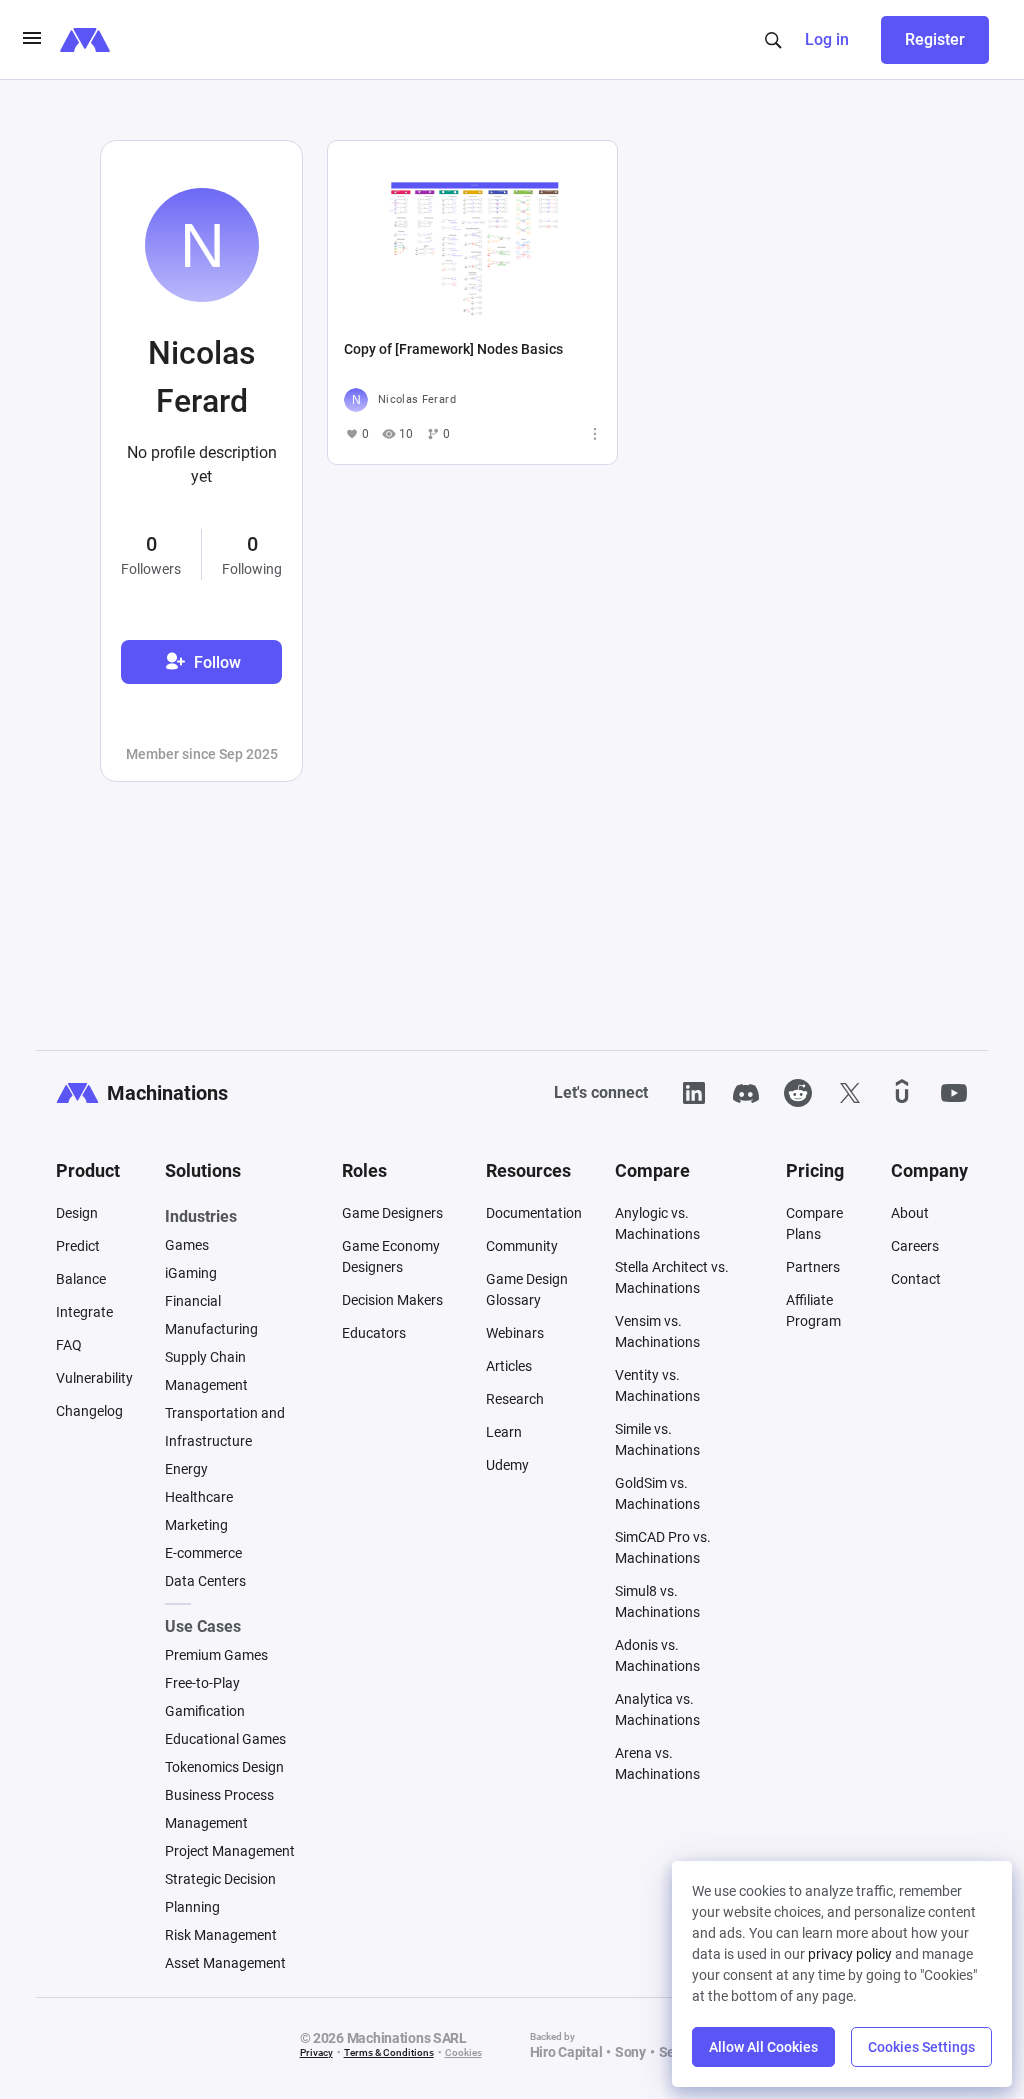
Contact (916, 1279)
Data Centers (205, 1581)
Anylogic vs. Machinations (657, 1223)
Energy (186, 1469)
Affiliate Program (813, 1310)
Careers (915, 1246)
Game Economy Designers (391, 1256)
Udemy (507, 1465)
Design (77, 1213)
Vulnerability (94, 1378)
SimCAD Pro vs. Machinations (663, 1547)
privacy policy (850, 1954)
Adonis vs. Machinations (657, 1655)
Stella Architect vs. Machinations (672, 1277)
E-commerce (203, 1553)
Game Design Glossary (527, 1289)
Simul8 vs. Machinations (657, 1601)
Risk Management (221, 1935)
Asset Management (225, 1963)
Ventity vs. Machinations (657, 1385)
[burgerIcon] (32, 40)
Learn (504, 1432)
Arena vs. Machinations (657, 1763)
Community (522, 1246)
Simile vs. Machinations (657, 1439)
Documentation (534, 1213)
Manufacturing (211, 1329)
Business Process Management (219, 1809)
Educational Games (225, 1739)
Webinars (515, 1333)
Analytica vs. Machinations (657, 1709)
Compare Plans (814, 1223)
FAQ (69, 1345)
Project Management (230, 1851)
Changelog (89, 1411)
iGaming (191, 1273)
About (910, 1213)
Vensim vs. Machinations (657, 1331)
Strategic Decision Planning (220, 1893)
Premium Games (216, 1655)
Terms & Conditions (389, 2052)
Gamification (205, 1711)
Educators (374, 1333)
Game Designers (392, 1213)
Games (187, 1245)
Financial (193, 1301)
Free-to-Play (202, 1683)
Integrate (84, 1312)
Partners (813, 1267)
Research (515, 1399)
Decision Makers (392, 1300)
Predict (78, 1246)
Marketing (196, 1525)
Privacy (316, 2052)
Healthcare (199, 1497)
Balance (81, 1279)
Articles (509, 1366)
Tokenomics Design (224, 1767)
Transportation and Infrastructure (225, 1427)
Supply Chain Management (206, 1371)
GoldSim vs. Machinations (657, 1493)
